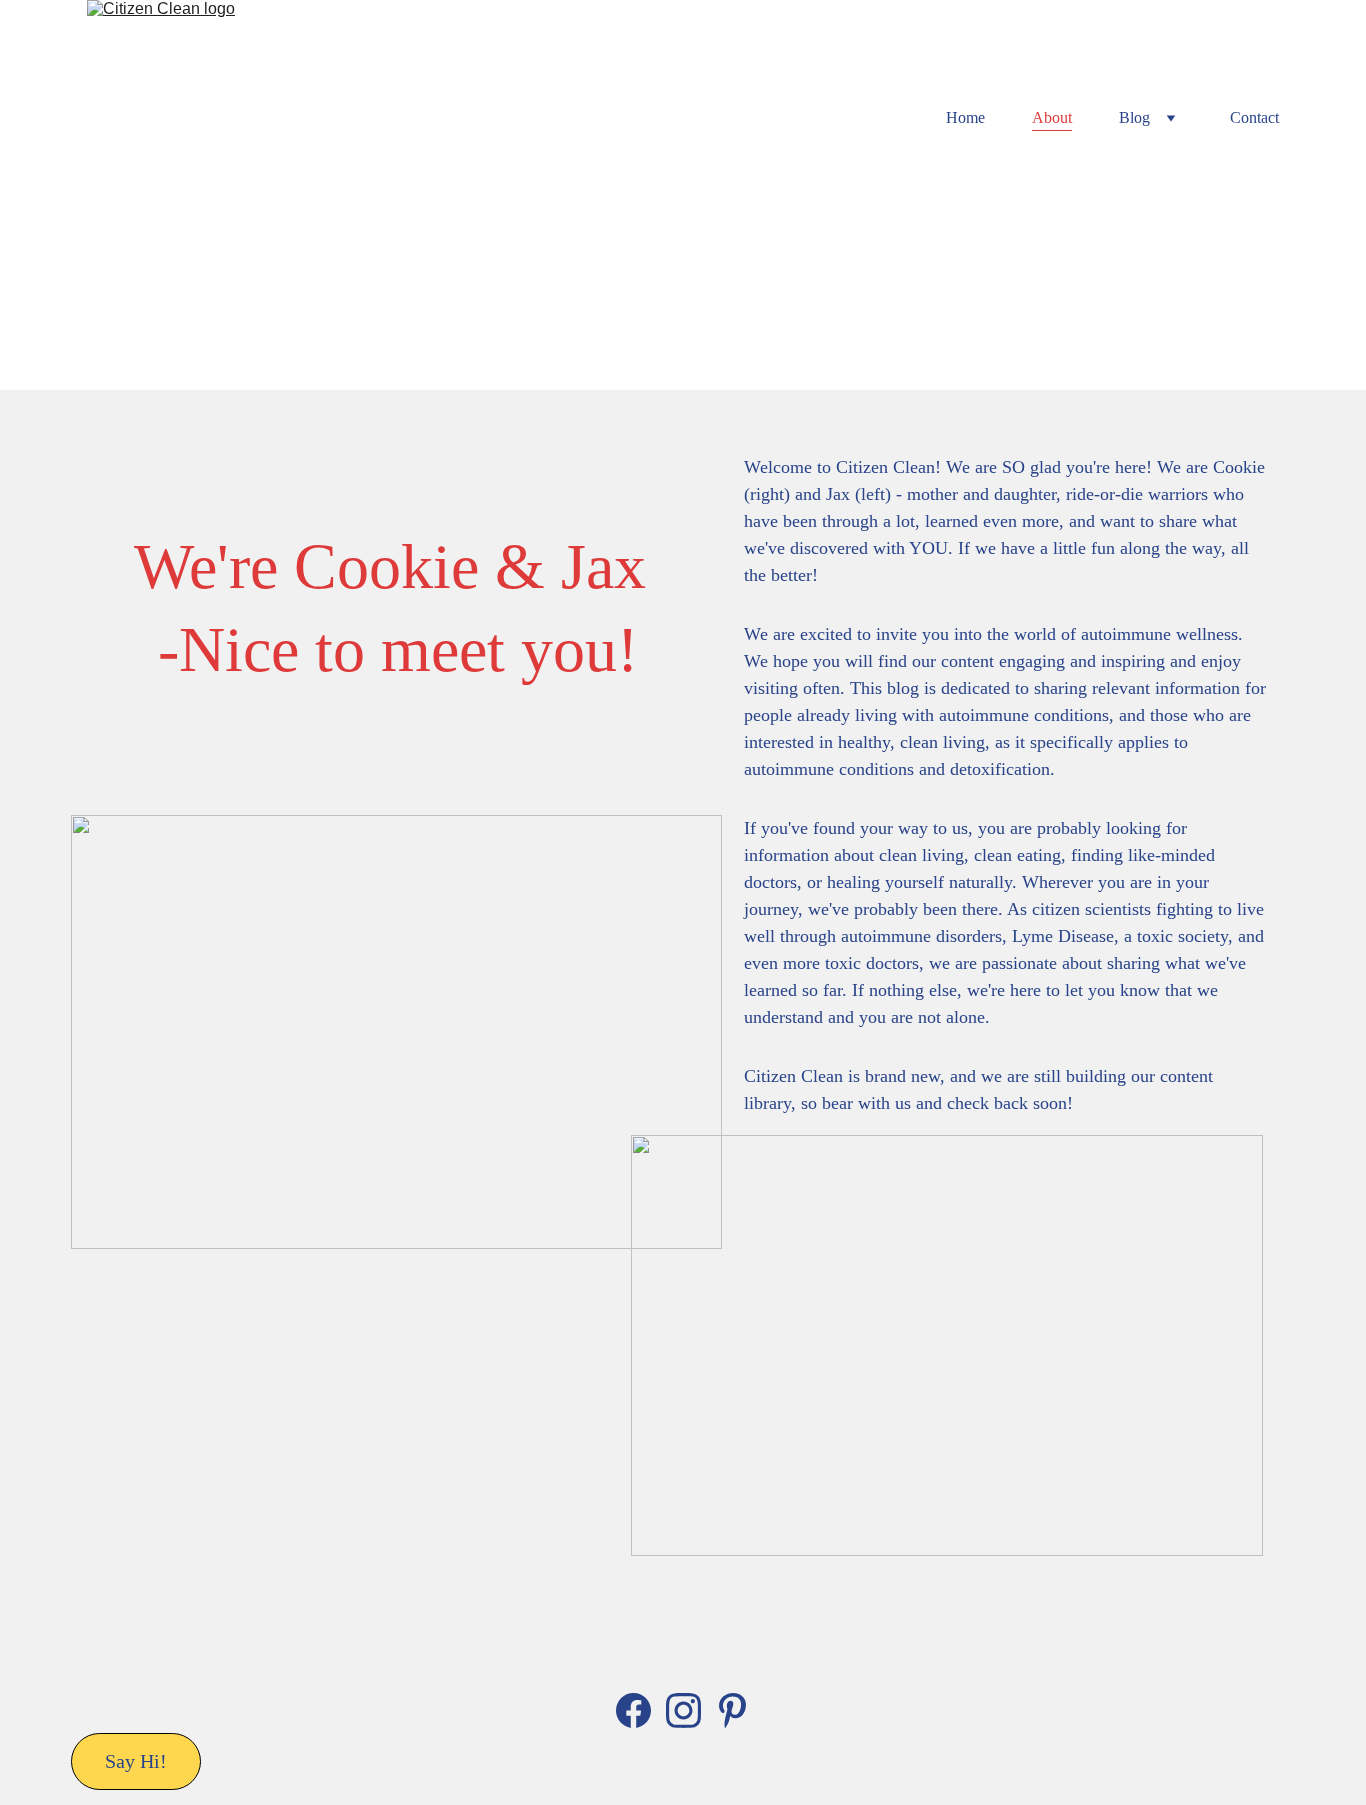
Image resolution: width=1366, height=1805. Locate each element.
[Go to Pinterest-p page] (732, 1710)
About (1052, 117)
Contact (1254, 117)
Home (965, 117)
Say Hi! (136, 1761)
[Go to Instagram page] (683, 1710)
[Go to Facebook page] (633, 1710)
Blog (1134, 117)
